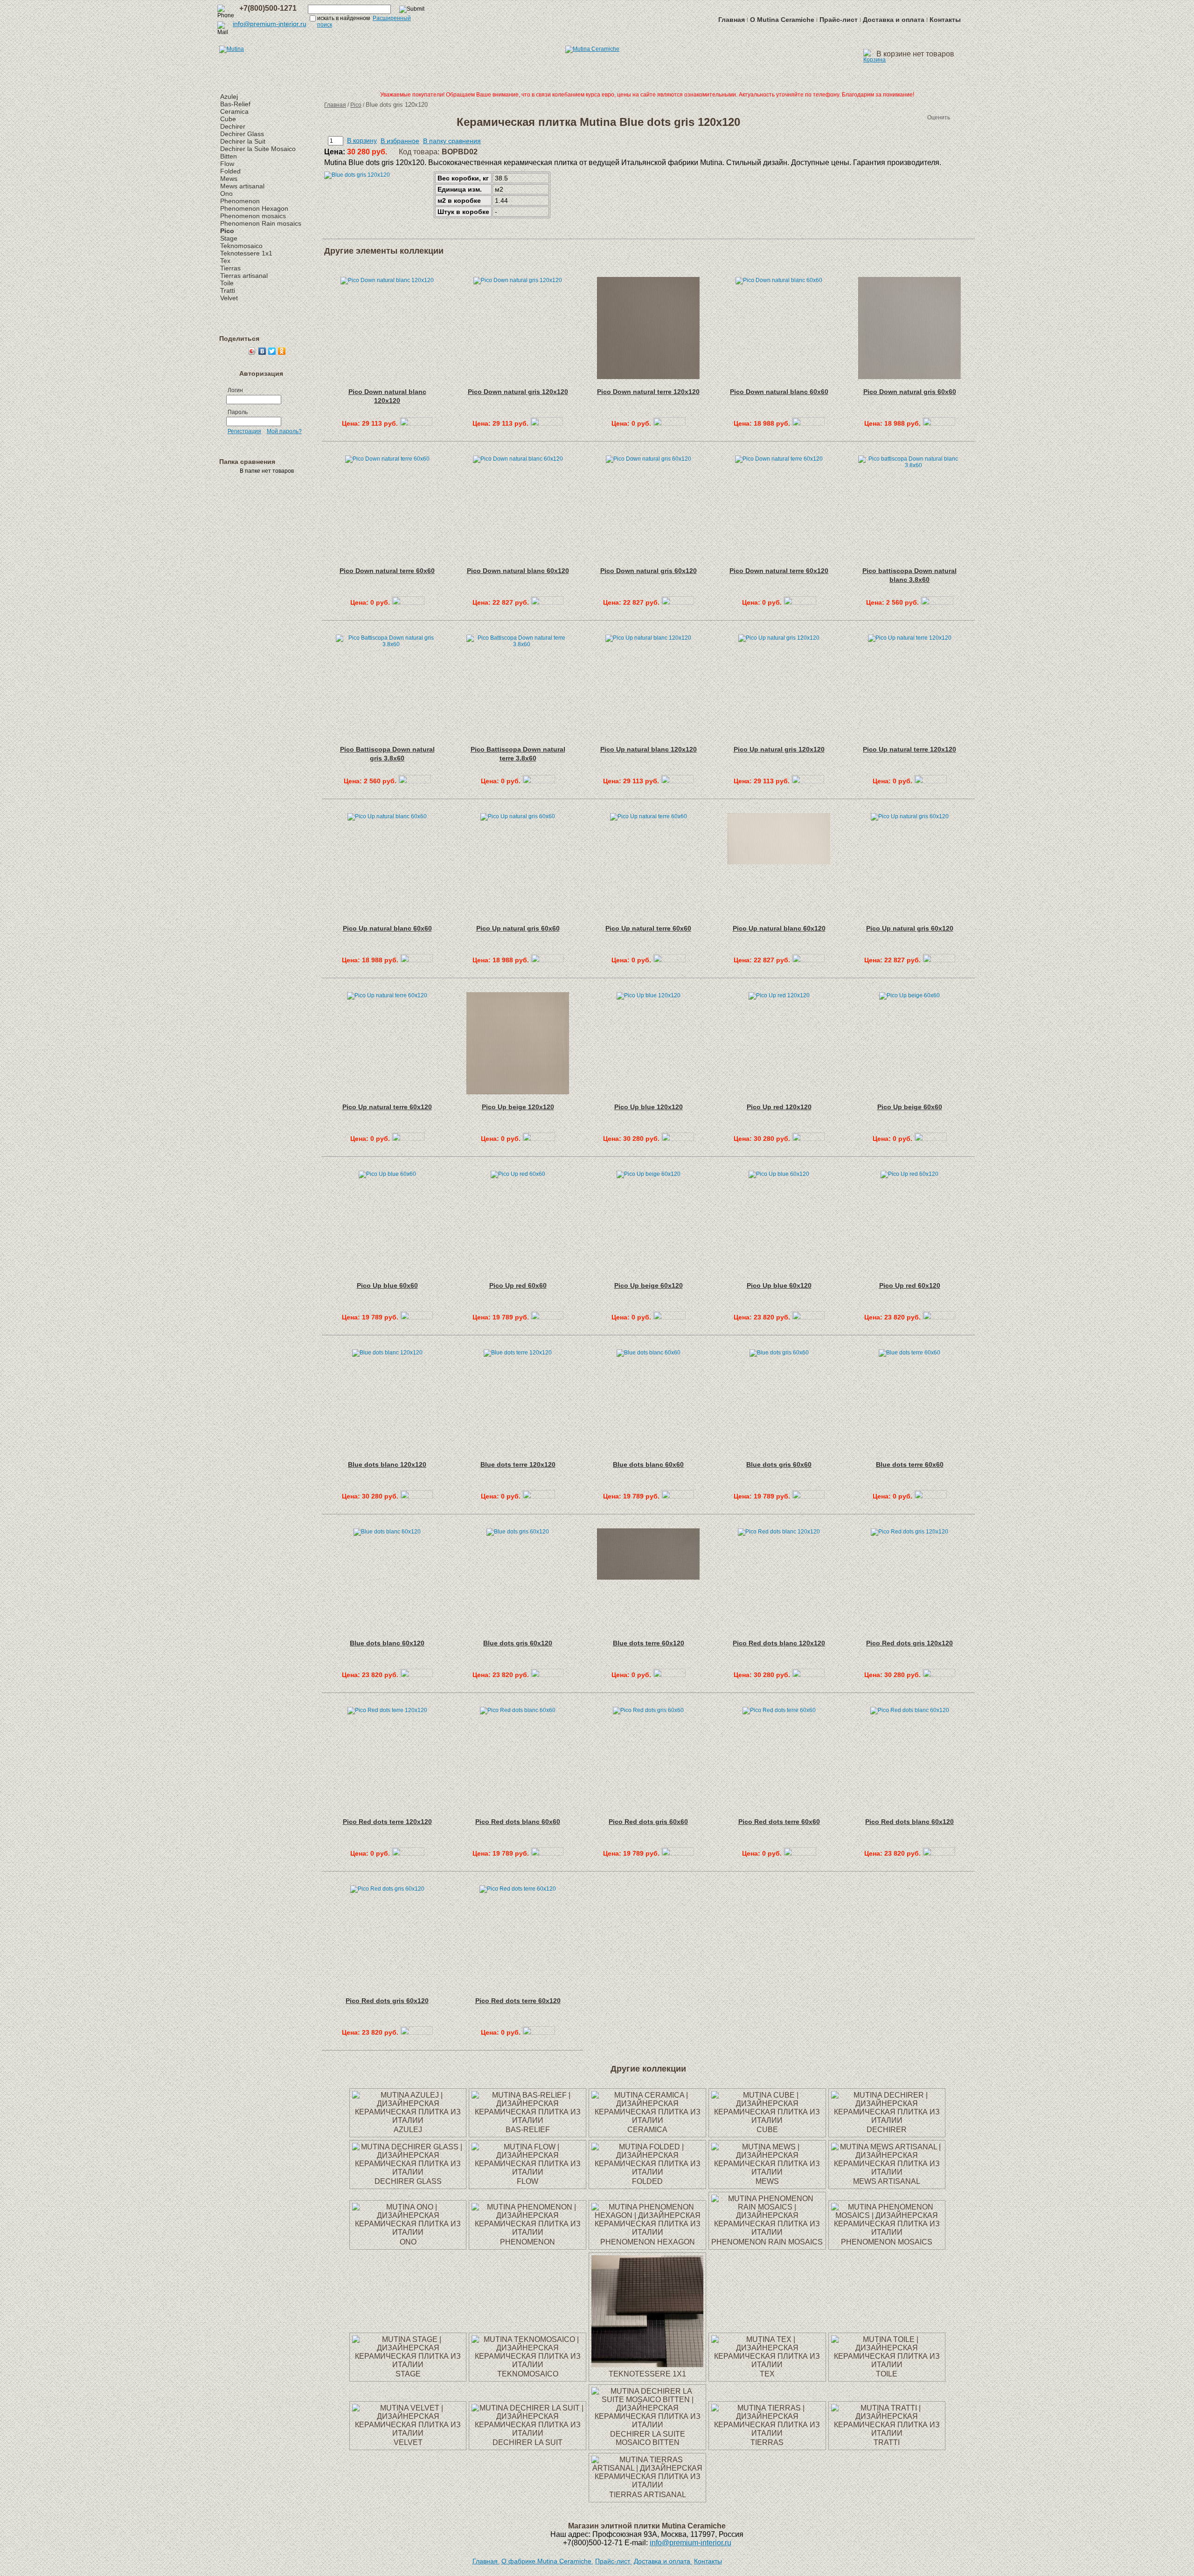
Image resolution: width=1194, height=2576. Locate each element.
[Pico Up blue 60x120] (808, 1317)
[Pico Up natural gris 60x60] (547, 960)
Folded (230, 171)
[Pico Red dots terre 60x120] (539, 2032)
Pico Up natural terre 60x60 (648, 928)
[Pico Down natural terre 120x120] (669, 423)
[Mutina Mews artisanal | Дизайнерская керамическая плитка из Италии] (887, 2172)
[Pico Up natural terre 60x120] (408, 1139)
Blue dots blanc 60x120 (387, 1643)
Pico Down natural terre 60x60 (387, 571)
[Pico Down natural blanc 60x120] (547, 602)
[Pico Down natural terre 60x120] (800, 602)
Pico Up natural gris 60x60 (518, 928)
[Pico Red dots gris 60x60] (678, 1853)
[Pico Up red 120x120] (808, 1139)
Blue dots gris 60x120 (518, 1643)
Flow (227, 164)
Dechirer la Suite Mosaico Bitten (648, 2438)
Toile (227, 283)
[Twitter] (272, 351)
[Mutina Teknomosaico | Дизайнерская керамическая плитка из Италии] (528, 2365)
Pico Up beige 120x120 (518, 1107)
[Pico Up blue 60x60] (417, 1317)
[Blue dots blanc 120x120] (417, 1496)
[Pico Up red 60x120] (939, 1317)
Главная (732, 20)
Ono (226, 193)
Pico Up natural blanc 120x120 (649, 749)
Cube (228, 119)
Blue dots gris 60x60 (779, 1464)
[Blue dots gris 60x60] (808, 1496)
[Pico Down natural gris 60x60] (939, 423)
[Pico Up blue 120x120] (678, 1139)
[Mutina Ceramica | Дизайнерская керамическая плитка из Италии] (647, 2120)
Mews (229, 179)
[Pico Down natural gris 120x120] (547, 423)
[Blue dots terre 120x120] (539, 1496)
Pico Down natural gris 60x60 (910, 392)
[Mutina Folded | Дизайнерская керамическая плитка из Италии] (647, 2172)
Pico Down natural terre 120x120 (648, 392)
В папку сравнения (452, 141)
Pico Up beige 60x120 (649, 1285)
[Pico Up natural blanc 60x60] (417, 960)
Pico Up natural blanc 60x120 (779, 928)
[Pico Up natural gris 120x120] (808, 781)
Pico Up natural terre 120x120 (909, 749)
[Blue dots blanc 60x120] (417, 1675)
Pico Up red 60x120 (910, 1285)
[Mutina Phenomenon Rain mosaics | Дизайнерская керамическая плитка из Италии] (767, 2232)
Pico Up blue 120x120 (649, 1107)
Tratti (228, 290)
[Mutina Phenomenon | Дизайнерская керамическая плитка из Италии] (528, 2232)
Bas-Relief (235, 104)
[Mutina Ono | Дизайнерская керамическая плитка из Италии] (408, 2232)
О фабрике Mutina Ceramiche (547, 2561)
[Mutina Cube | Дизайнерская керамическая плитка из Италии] (767, 2120)
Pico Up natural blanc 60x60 (387, 928)
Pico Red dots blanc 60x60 (518, 1822)
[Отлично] (918, 117)
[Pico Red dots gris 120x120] (939, 1675)
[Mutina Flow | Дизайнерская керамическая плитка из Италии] (528, 2172)
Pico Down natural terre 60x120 (779, 571)
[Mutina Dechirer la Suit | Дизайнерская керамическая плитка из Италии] (528, 2433)
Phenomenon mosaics (253, 216)
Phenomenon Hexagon (254, 208)
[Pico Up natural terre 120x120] (930, 781)
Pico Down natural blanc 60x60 (779, 392)
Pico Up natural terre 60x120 (387, 1107)
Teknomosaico (241, 246)
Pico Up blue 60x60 (387, 1285)
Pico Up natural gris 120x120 (779, 749)
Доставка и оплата (894, 20)
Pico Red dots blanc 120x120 (779, 1643)
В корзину (362, 140)
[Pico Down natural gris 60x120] (678, 602)
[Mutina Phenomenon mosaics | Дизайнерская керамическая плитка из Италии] (887, 2232)
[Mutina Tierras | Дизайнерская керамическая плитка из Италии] (767, 2433)
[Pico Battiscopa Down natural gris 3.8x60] (415, 781)
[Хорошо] (909, 117)
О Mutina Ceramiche (782, 20)
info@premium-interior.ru (270, 24)
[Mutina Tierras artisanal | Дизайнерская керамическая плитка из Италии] (647, 2485)
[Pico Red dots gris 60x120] (417, 2032)
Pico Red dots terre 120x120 (387, 1822)
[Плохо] (890, 117)
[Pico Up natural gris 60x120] (939, 960)
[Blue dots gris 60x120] (547, 1675)
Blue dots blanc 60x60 (648, 1464)
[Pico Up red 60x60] (547, 1317)
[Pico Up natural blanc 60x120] (808, 960)
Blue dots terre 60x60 (910, 1464)
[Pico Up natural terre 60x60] (669, 960)
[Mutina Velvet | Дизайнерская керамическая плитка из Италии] (408, 2433)
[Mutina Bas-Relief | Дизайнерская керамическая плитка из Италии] (528, 2120)
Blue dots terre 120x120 (518, 1464)
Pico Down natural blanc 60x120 (518, 571)
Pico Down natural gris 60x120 (649, 571)
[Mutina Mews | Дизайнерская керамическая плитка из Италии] (767, 2172)
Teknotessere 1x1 (246, 253)
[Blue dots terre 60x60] (930, 1496)
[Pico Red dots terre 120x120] (408, 1853)
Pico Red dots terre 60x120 (518, 2001)
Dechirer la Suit (243, 141)
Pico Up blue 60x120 (779, 1285)
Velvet (229, 298)
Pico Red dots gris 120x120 (909, 1643)
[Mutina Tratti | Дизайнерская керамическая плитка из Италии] (887, 2433)
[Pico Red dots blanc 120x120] (808, 1675)
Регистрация (244, 431)
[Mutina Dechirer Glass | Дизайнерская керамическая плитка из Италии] (408, 2172)
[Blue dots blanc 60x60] (678, 1496)
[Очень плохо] (881, 117)
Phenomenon (240, 201)
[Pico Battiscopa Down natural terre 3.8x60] (539, 781)
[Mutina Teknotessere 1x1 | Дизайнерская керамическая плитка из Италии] (647, 2365)
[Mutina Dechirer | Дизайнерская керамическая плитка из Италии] (887, 2120)
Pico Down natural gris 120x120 (518, 392)
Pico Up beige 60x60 (910, 1107)
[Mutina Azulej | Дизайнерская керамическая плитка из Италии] (408, 2120)
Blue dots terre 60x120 (649, 1643)
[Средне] (899, 117)
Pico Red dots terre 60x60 (779, 1822)
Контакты (945, 20)
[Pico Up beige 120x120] (539, 1139)
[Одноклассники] (282, 351)
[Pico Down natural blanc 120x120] (416, 423)
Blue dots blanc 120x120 (387, 1464)
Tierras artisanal (244, 276)
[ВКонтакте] (262, 351)
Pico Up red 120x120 (779, 1107)
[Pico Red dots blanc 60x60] (547, 1853)
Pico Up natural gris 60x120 (910, 928)
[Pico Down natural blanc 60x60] (808, 423)
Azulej (229, 97)
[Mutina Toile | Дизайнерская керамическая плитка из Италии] (887, 2365)
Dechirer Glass (242, 134)
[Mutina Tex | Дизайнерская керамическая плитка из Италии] (767, 2365)
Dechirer (233, 126)
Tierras (230, 268)
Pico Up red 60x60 (518, 1285)
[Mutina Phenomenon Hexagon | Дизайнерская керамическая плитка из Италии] (647, 2232)
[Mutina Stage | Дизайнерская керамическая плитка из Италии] (408, 2365)
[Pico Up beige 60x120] (669, 1317)
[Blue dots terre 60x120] (669, 1675)
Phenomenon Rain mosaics (261, 223)
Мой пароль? (284, 431)
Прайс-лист (839, 20)
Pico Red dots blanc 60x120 (909, 1822)
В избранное (400, 141)
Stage (229, 238)
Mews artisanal (242, 186)
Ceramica (234, 111)
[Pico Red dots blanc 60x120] (939, 1853)
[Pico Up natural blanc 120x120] (677, 781)
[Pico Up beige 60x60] (930, 1139)
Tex (225, 261)
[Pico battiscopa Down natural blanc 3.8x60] (937, 602)
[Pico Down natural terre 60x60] (408, 602)
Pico (227, 231)
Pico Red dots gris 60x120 (387, 2001)
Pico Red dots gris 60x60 (648, 1822)
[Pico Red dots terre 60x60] (800, 1853)
